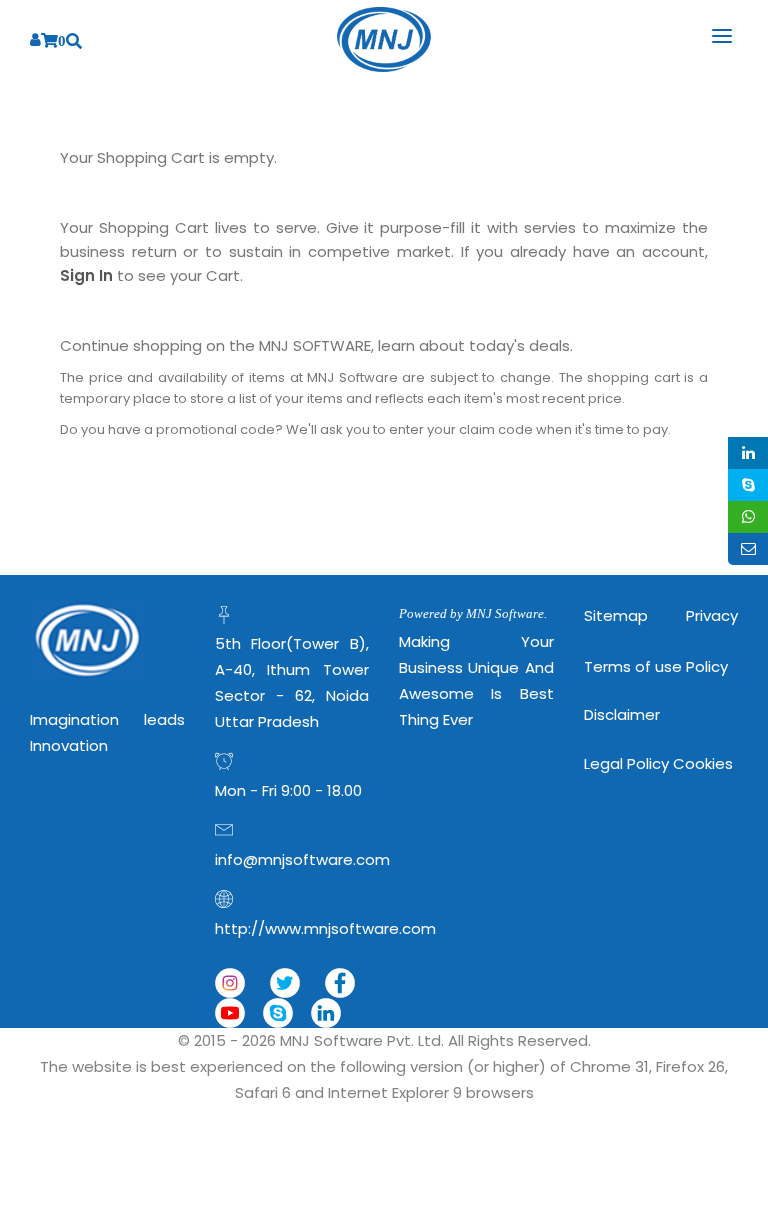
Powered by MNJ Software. (473, 613)
